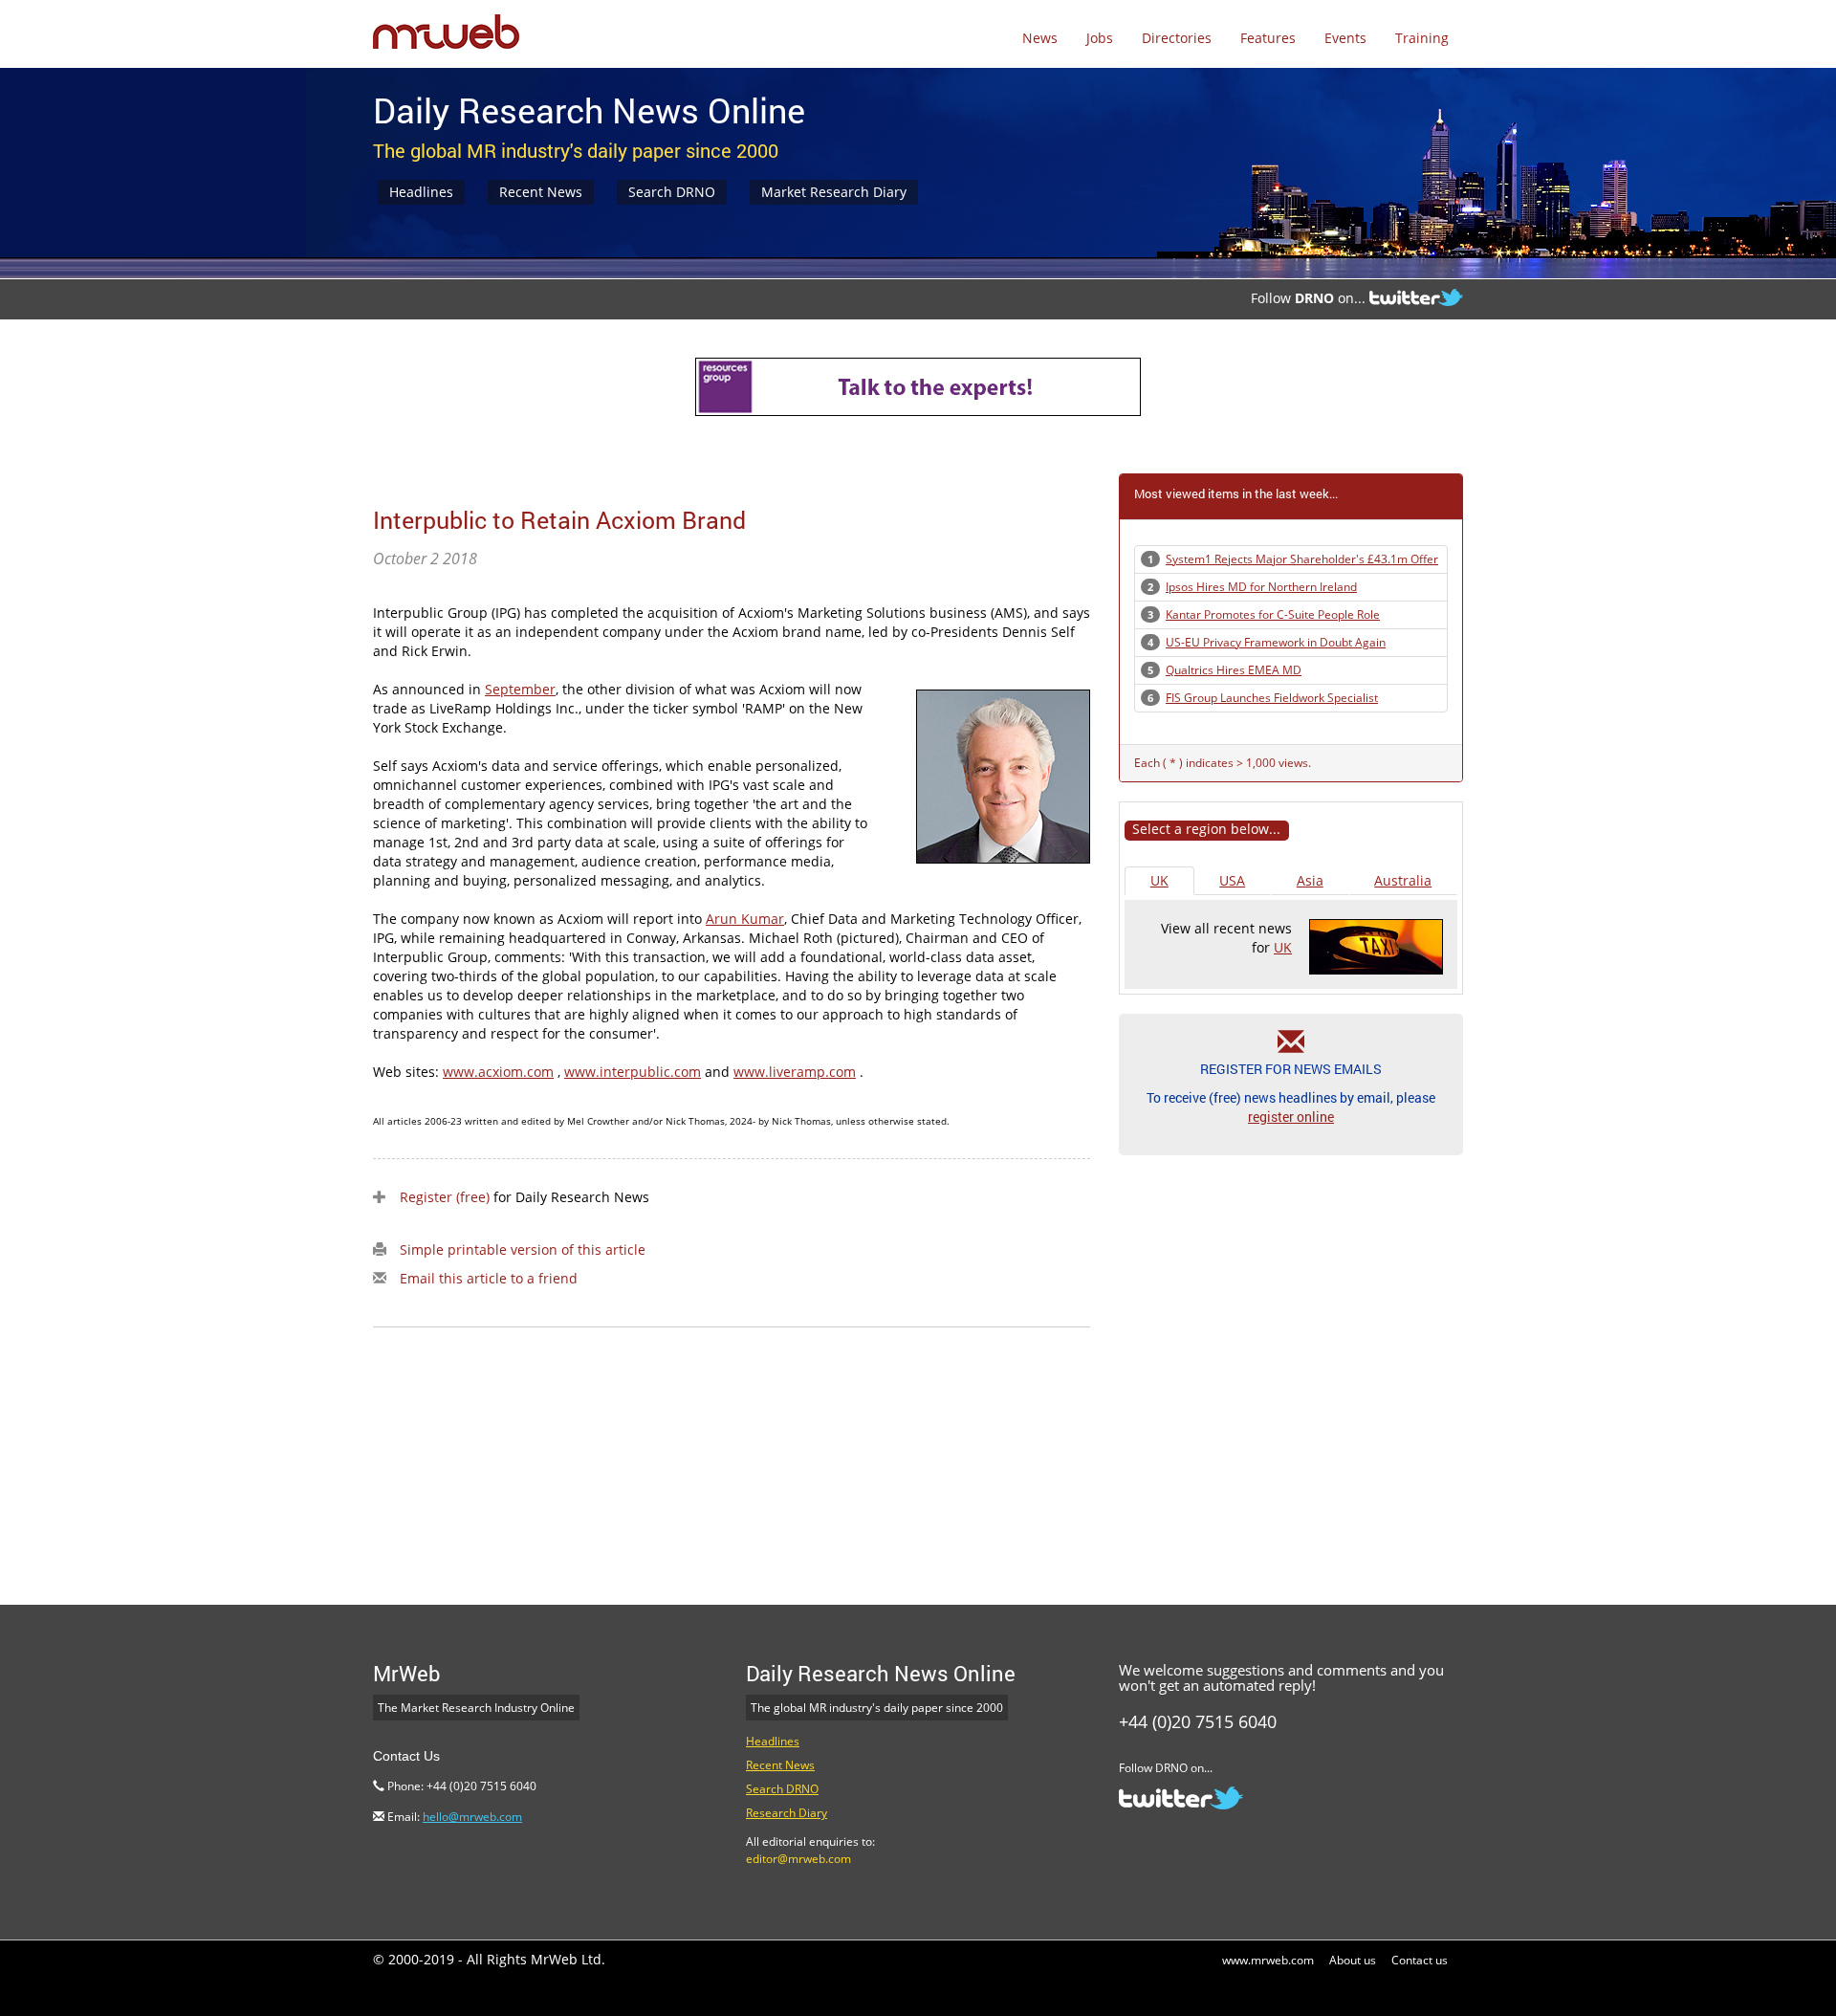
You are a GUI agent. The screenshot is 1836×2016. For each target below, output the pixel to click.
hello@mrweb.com (472, 1817)
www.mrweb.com (1268, 1960)
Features (1268, 38)
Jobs (1100, 38)
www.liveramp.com (795, 1072)
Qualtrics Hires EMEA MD (1234, 670)
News (1040, 38)
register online (1291, 1117)
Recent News (541, 192)
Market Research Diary (834, 192)
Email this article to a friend (489, 1278)
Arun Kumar (745, 919)
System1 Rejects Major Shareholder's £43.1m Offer (1302, 559)
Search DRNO (672, 192)
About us (1353, 1960)
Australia (1403, 880)
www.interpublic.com (633, 1072)
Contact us (1420, 1960)
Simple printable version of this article (523, 1249)
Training (1422, 38)
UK (1159, 880)
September (520, 689)
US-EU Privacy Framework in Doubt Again (1276, 642)
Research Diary (787, 1813)
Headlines (421, 192)
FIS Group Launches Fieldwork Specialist (1272, 698)
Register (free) (445, 1197)
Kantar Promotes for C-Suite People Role (1273, 614)
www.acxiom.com (498, 1072)
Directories (1177, 38)
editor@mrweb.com (798, 1859)
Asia (1310, 880)
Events (1345, 38)
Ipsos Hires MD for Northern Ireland (1261, 587)
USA (1232, 880)
